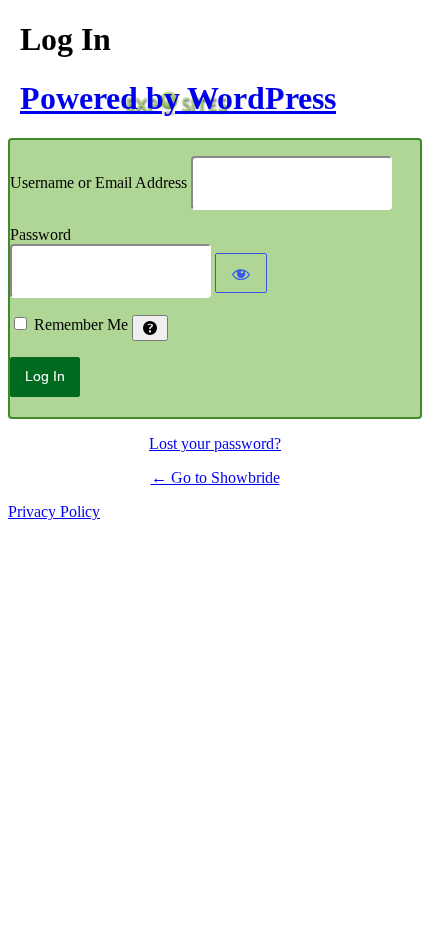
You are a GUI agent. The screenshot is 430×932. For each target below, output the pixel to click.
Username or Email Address (98, 182)
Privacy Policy (54, 511)
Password (40, 234)
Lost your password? (215, 443)
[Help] (150, 328)
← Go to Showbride (215, 477)
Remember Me (81, 324)
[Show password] (241, 273)
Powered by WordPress (178, 98)
